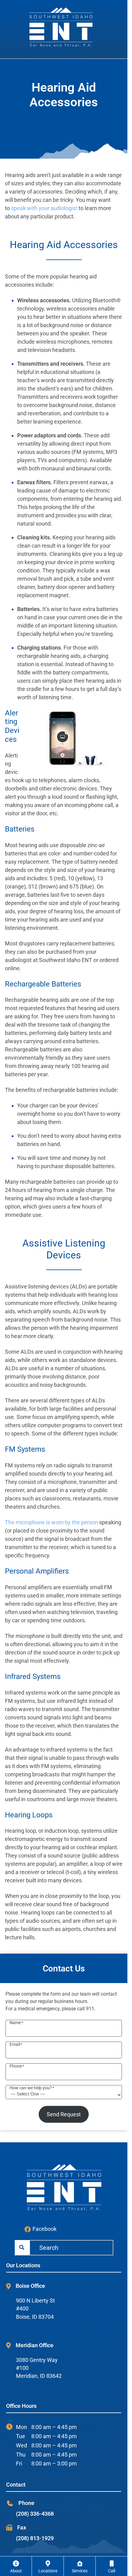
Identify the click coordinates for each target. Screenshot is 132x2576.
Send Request (64, 2114)
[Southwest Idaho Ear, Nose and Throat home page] (64, 26)
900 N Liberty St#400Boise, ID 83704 (35, 2309)
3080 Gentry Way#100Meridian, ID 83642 (39, 2368)
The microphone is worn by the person (51, 1522)
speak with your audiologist (44, 208)
